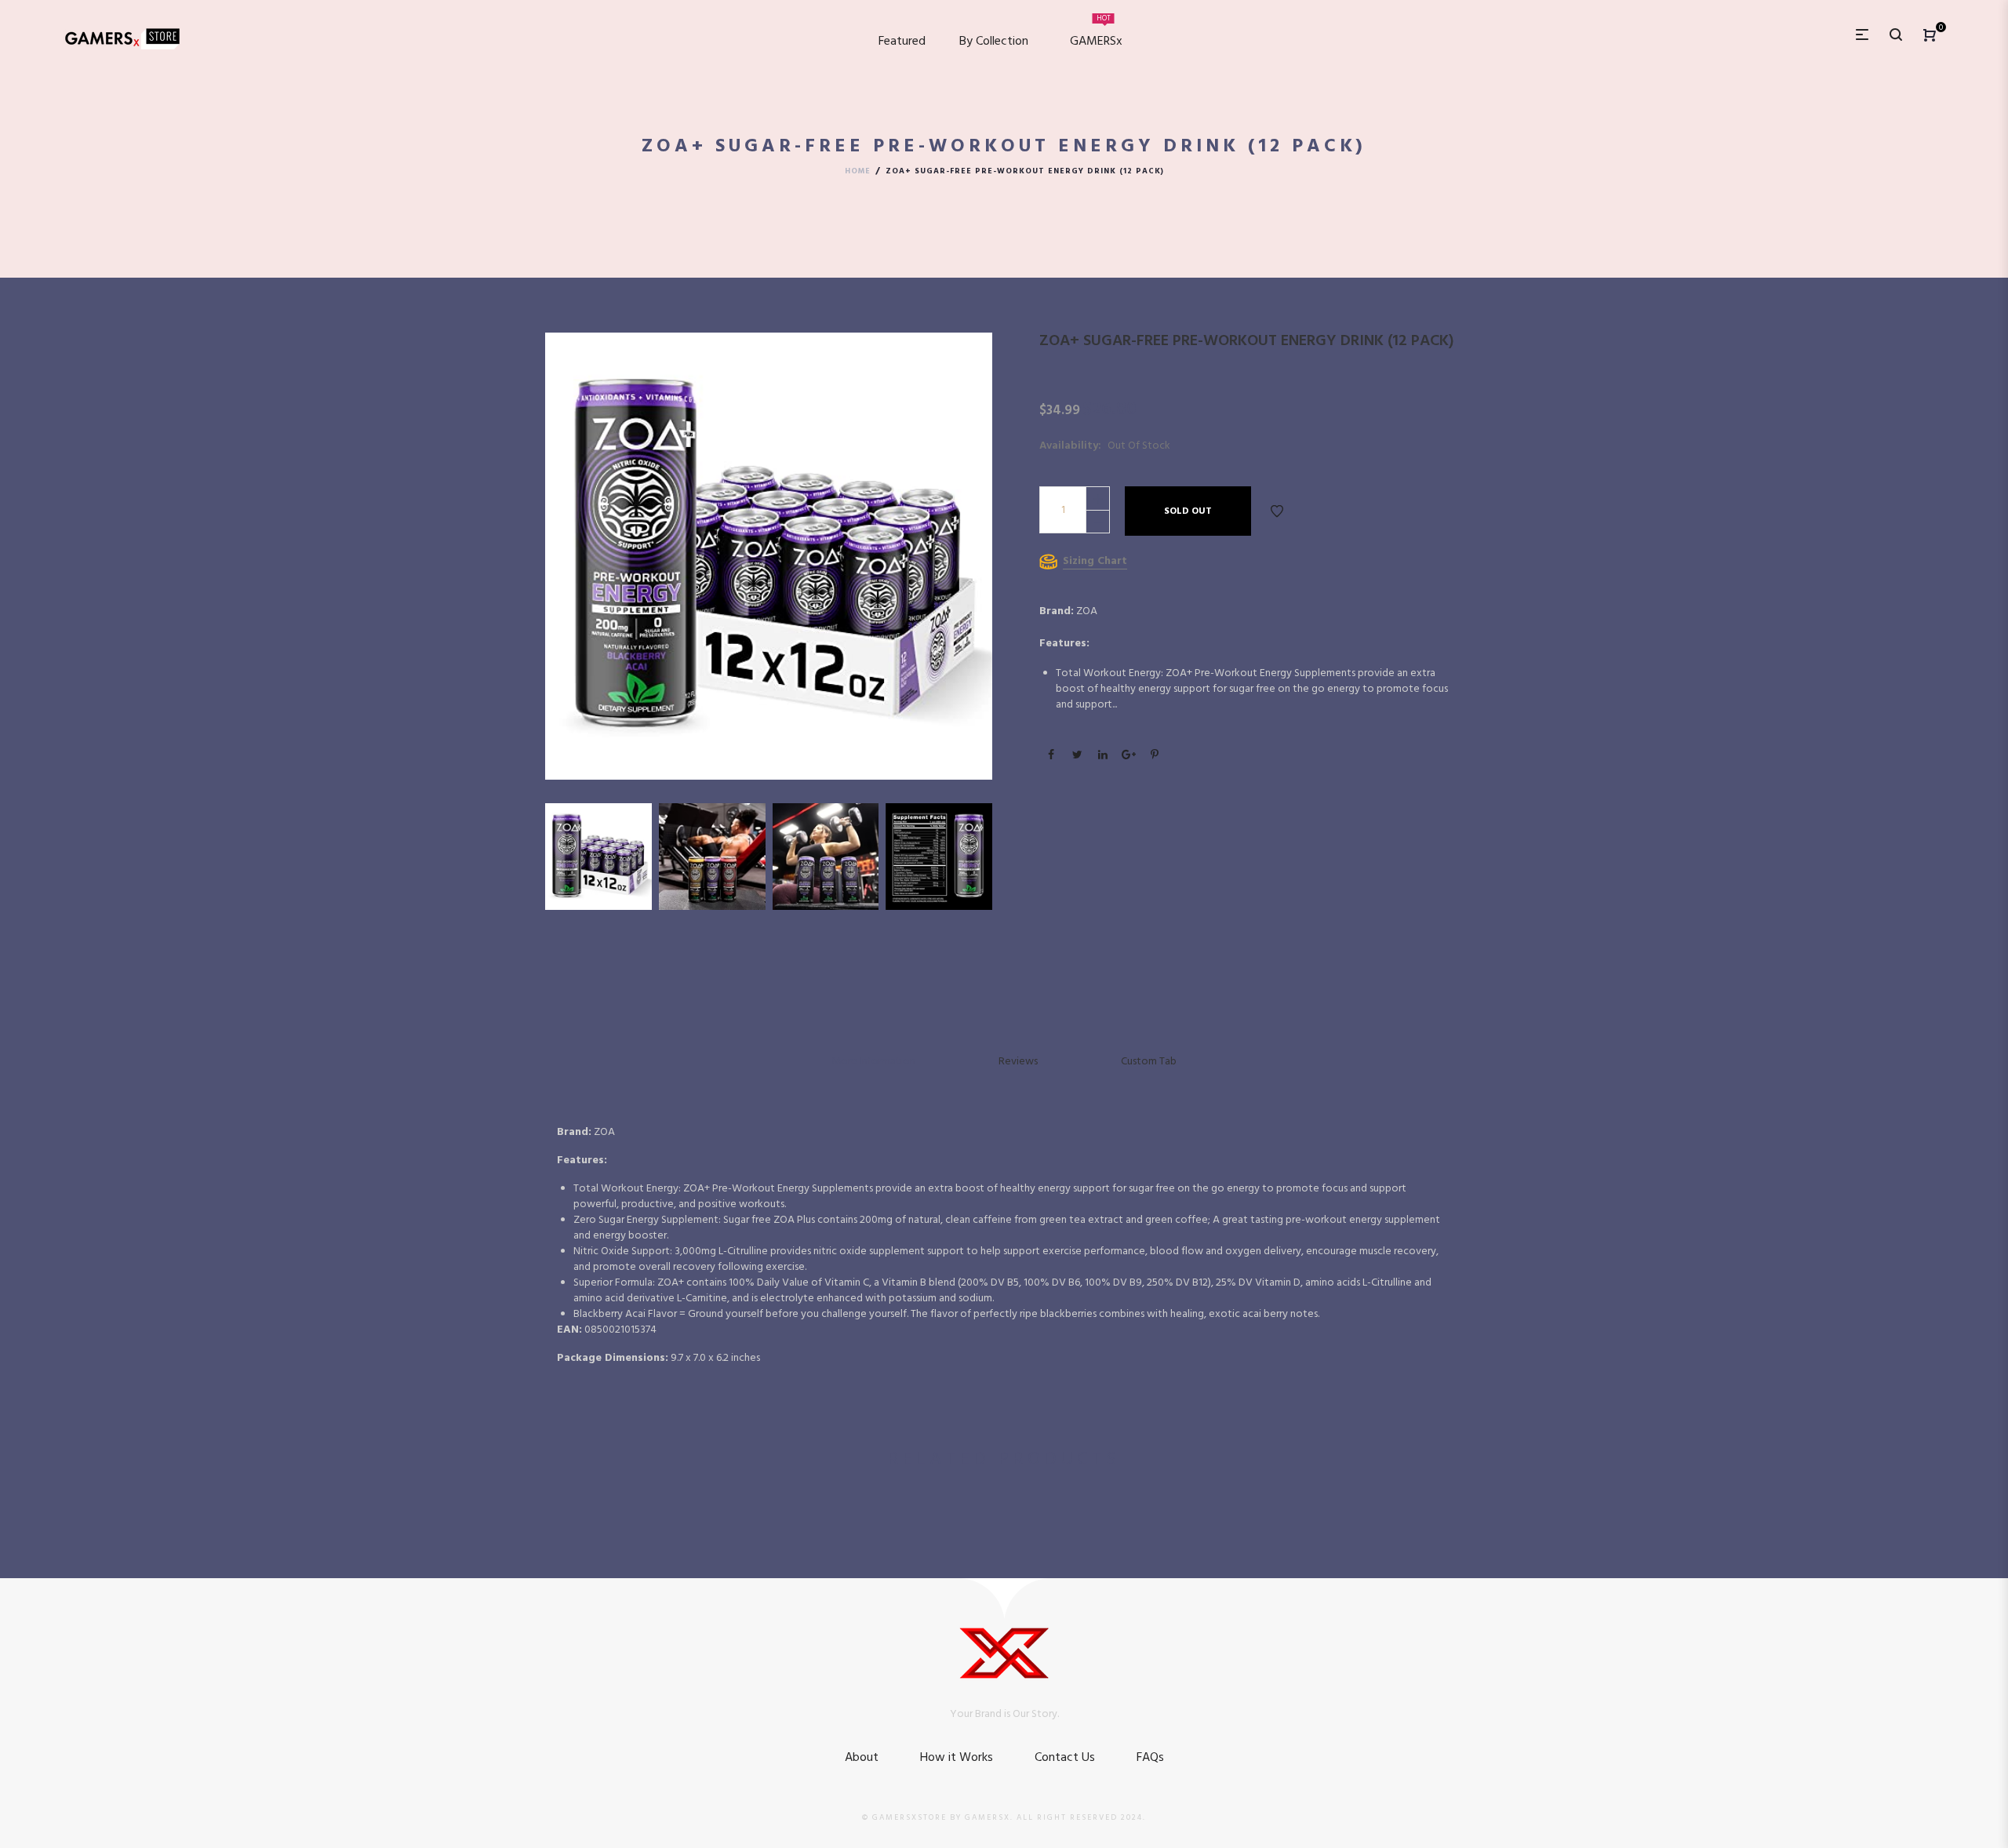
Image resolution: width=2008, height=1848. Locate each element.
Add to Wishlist (1277, 511)
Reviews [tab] (1018, 1061)
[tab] (1149, 1061)
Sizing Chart (1095, 561)
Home (858, 171)
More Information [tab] (873, 1061)
